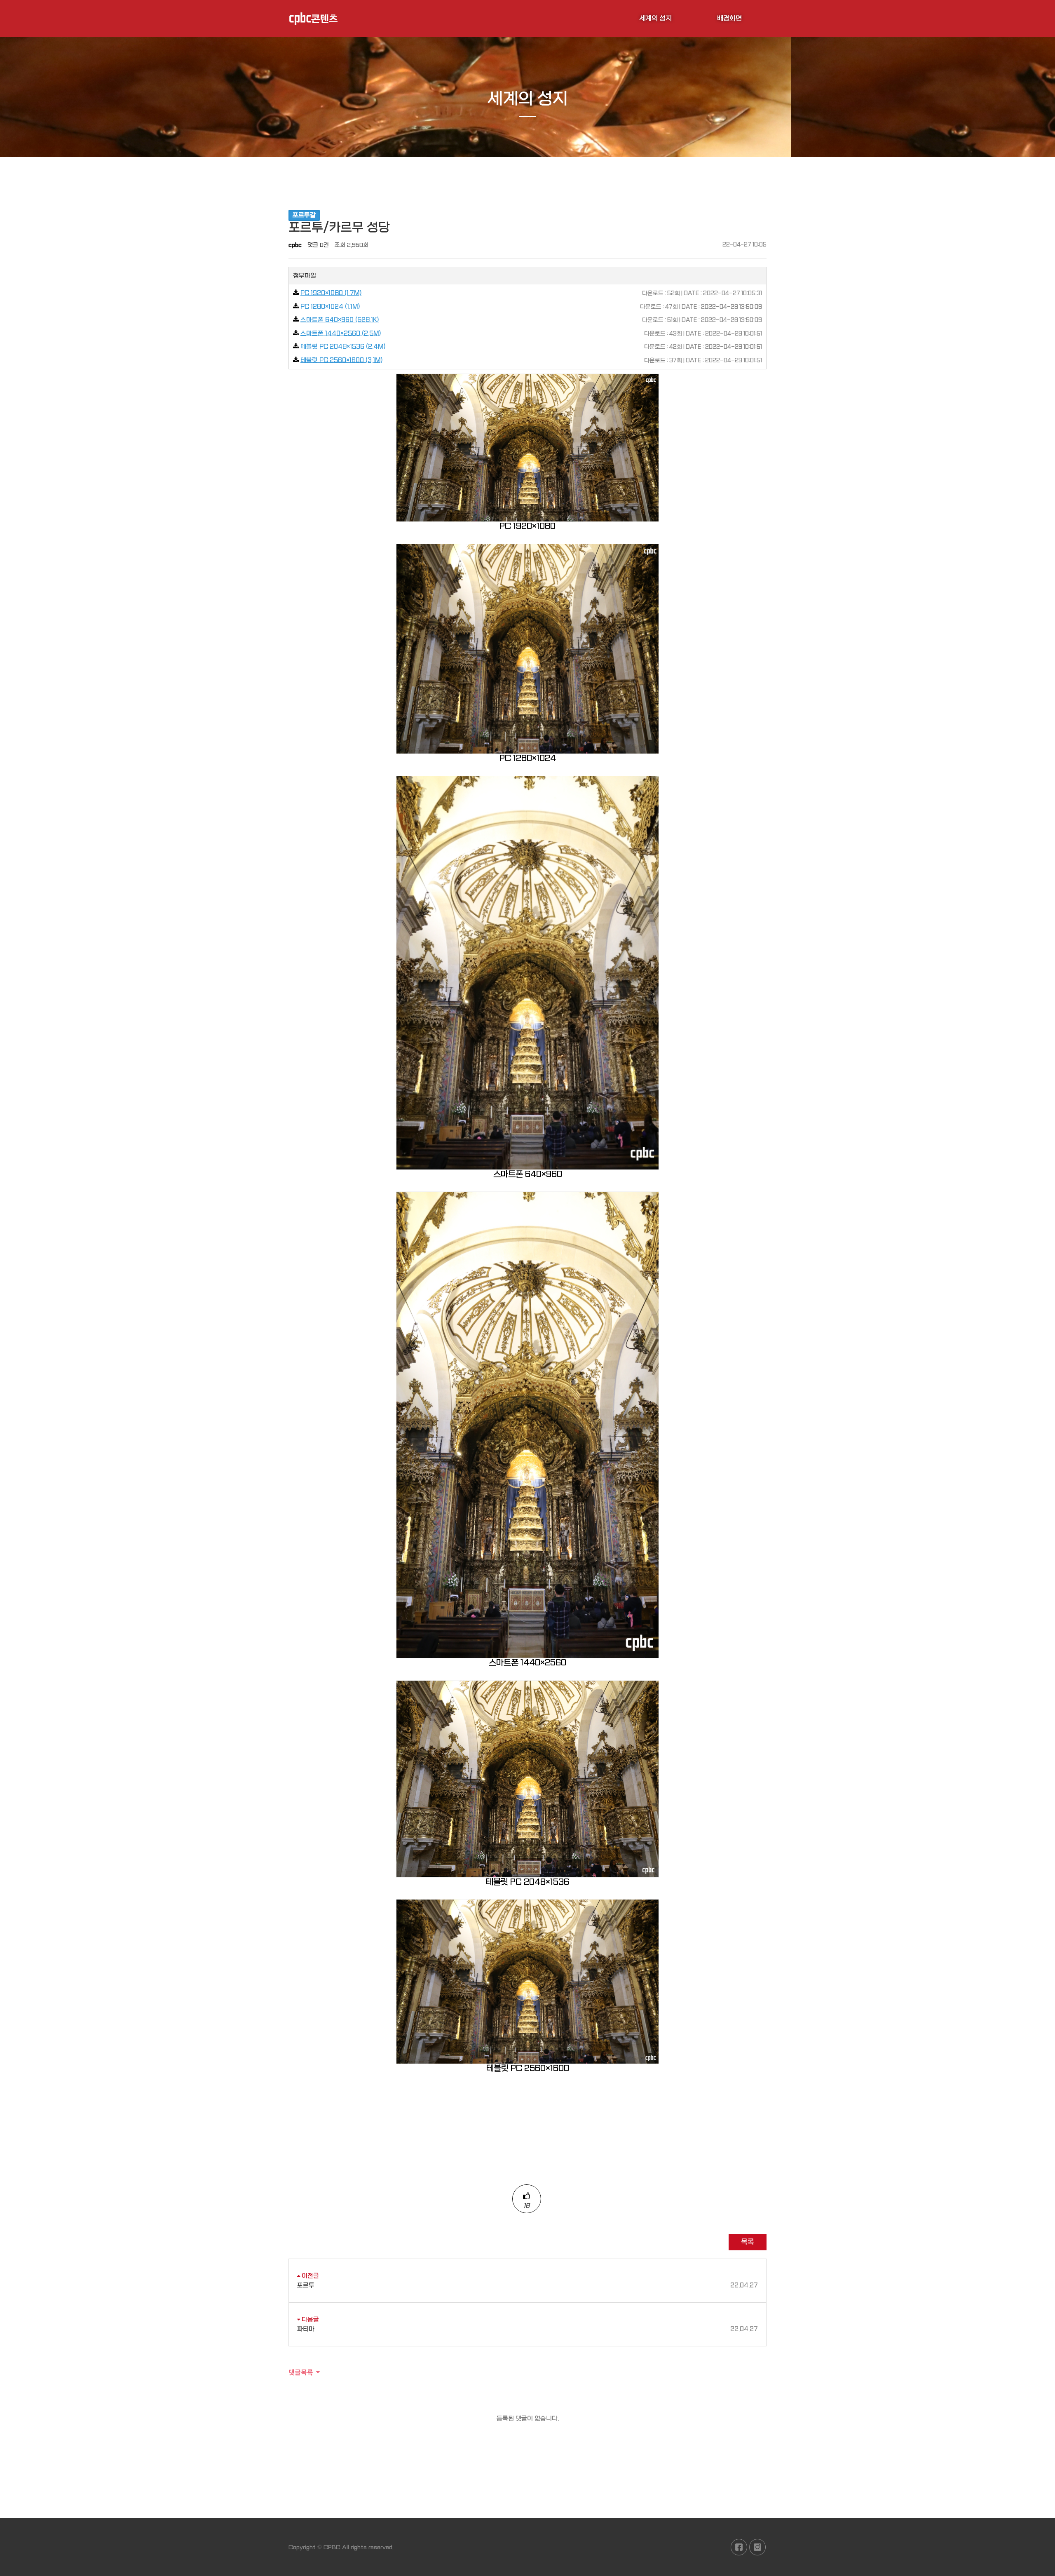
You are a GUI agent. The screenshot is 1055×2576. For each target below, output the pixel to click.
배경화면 (729, 18)
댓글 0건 (318, 245)
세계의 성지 (655, 18)
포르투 (527, 2285)
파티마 (527, 2329)
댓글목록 (301, 2372)
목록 (748, 2242)
